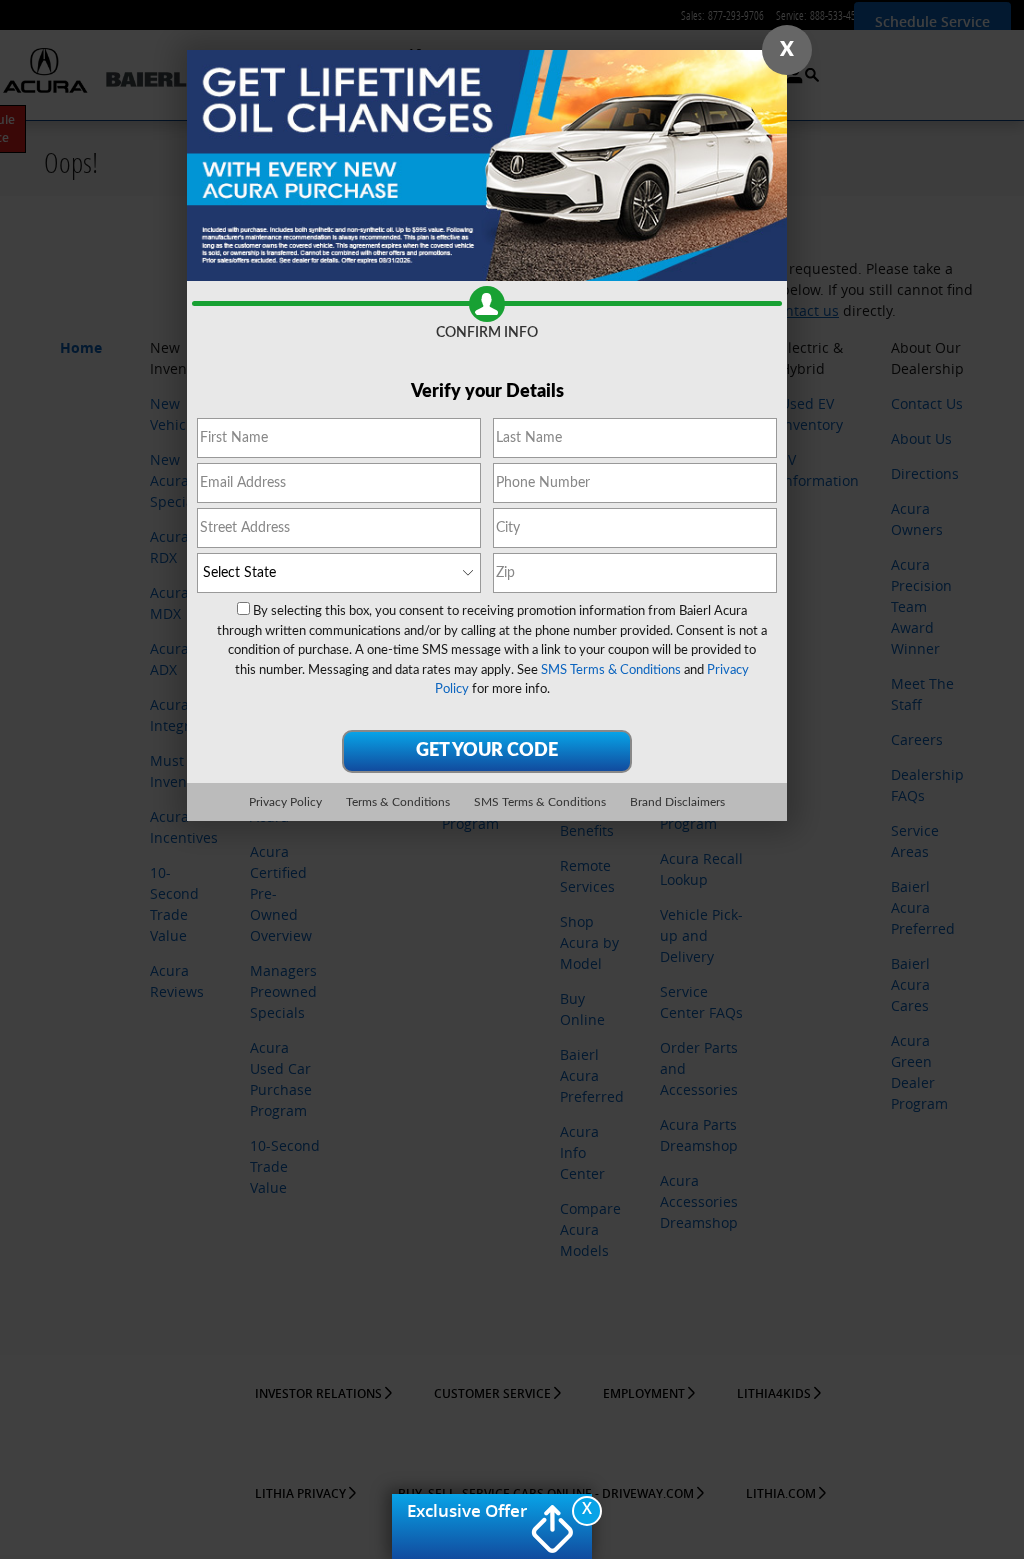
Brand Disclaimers (677, 802)
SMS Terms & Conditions (611, 670)
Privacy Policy (285, 802)
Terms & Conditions (398, 802)
